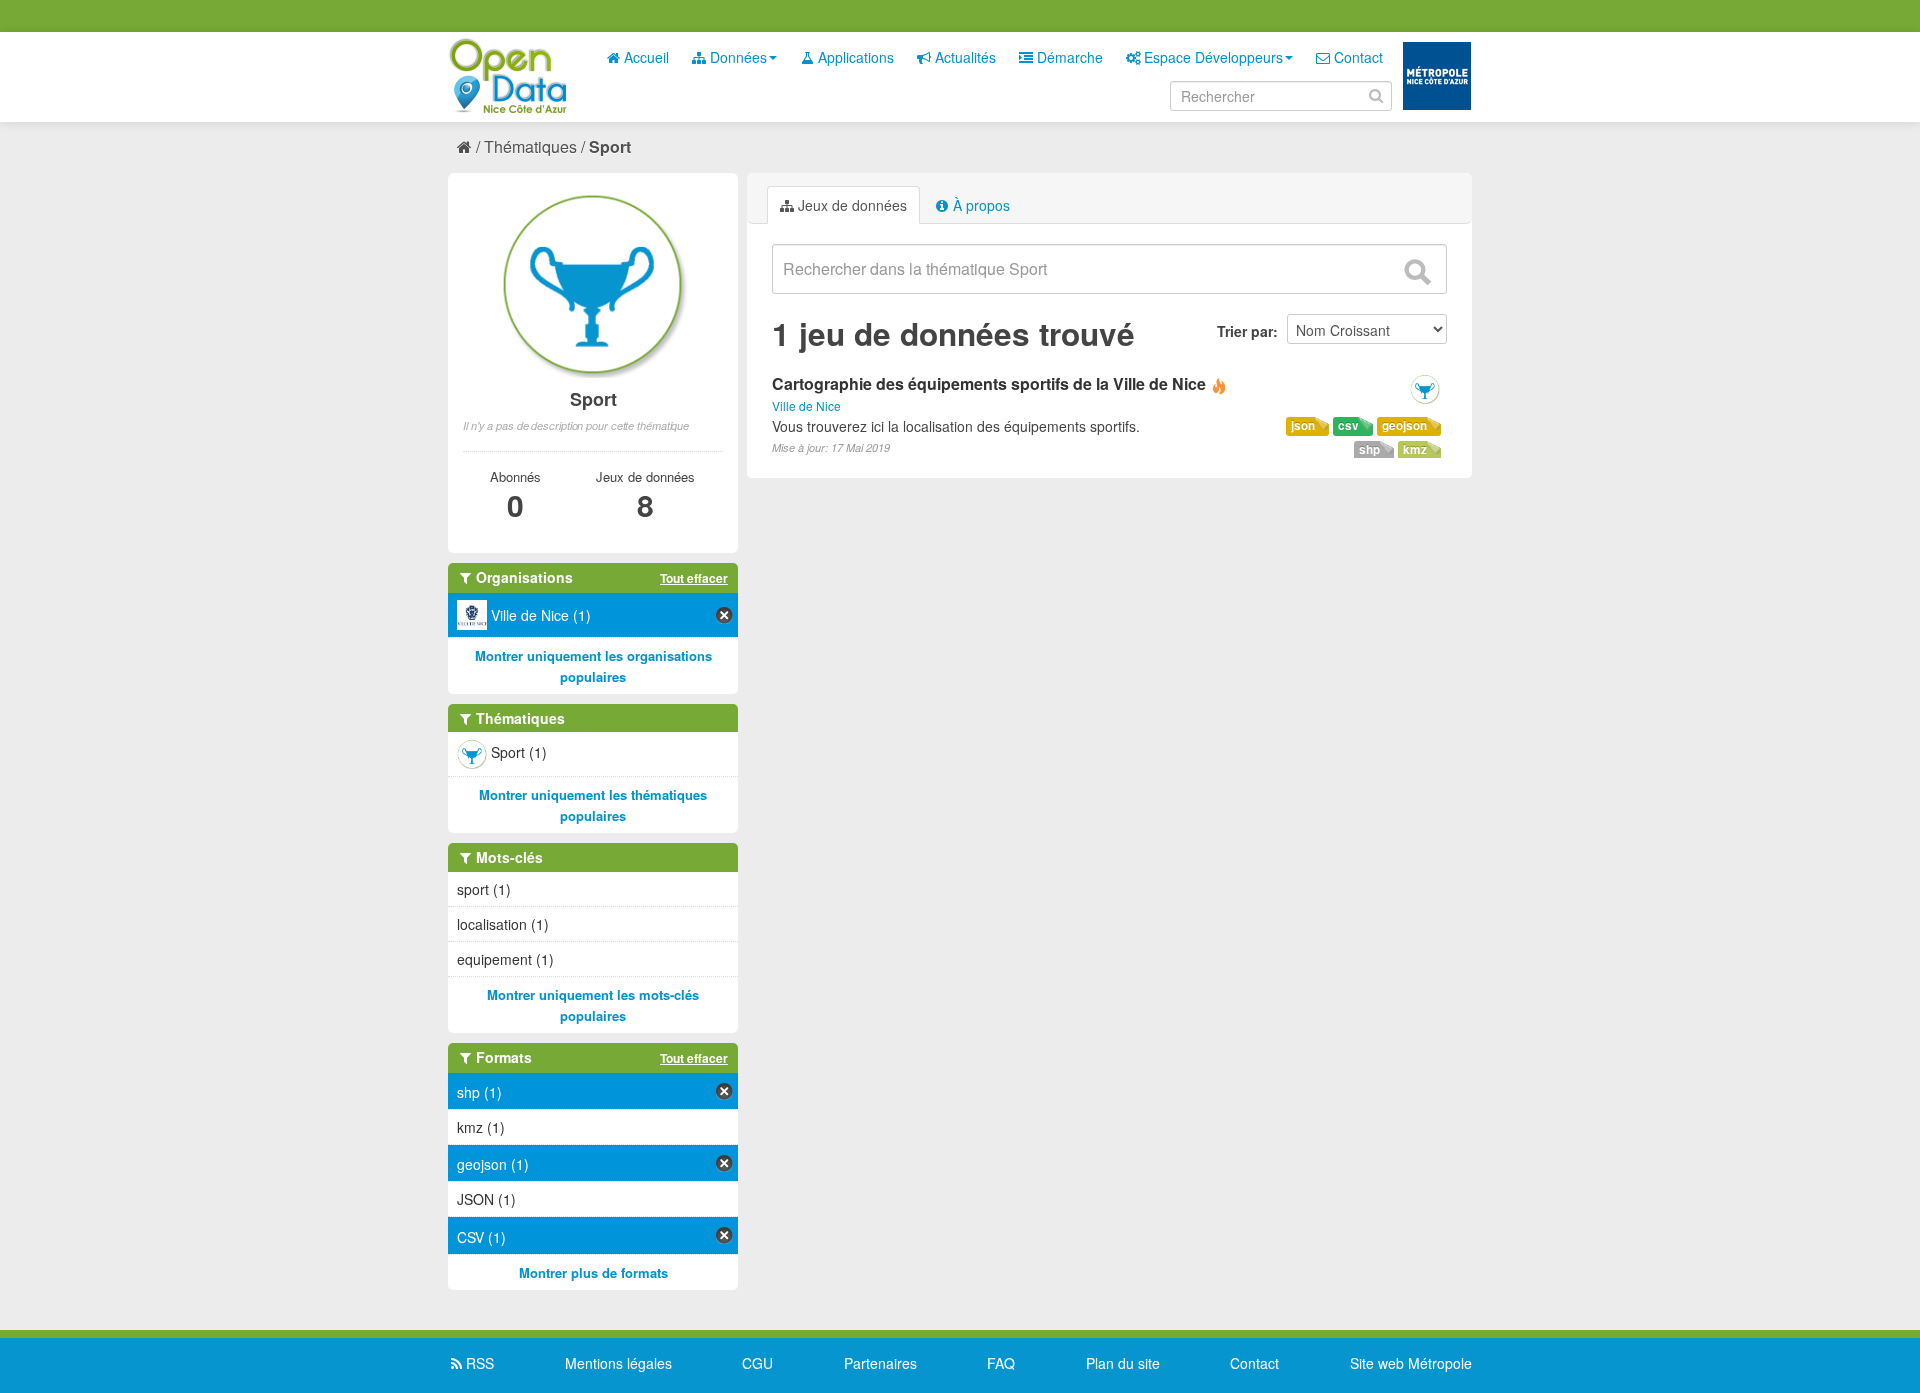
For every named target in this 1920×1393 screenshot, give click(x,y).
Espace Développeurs (1211, 57)
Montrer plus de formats (593, 1272)
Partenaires (880, 1363)
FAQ (1001, 1363)
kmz (1415, 449)
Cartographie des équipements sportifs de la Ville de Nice (989, 383)
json (1303, 425)
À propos (979, 205)
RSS (478, 1363)
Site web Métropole (1411, 1363)
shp (1369, 449)
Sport (610, 146)
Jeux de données (850, 205)
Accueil (644, 57)
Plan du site (1123, 1363)
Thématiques (530, 146)
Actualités (963, 57)
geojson (1404, 425)
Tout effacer (694, 578)
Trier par (1245, 331)
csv (1348, 425)
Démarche (1068, 57)
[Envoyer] (1417, 272)
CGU (757, 1363)
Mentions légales (618, 1363)
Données (736, 57)
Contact (1356, 57)
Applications (854, 57)
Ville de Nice (806, 405)
